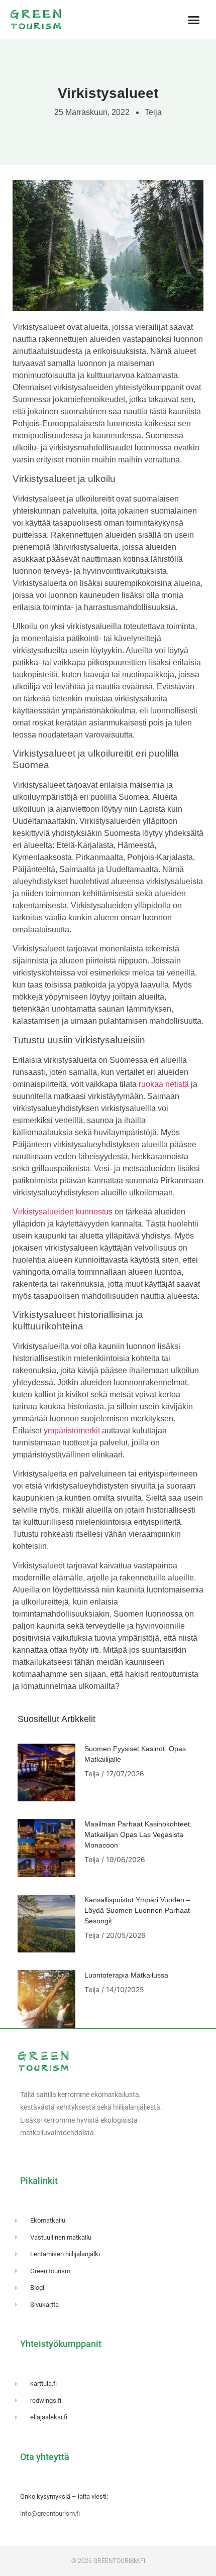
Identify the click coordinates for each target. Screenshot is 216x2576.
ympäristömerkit (72, 1431)
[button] (193, 20)
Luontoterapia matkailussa (126, 1975)
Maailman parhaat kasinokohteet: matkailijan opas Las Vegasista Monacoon (138, 1834)
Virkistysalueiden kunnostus (63, 1212)
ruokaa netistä (164, 1084)
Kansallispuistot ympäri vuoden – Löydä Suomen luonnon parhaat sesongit (137, 1910)
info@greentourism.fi (50, 2513)
